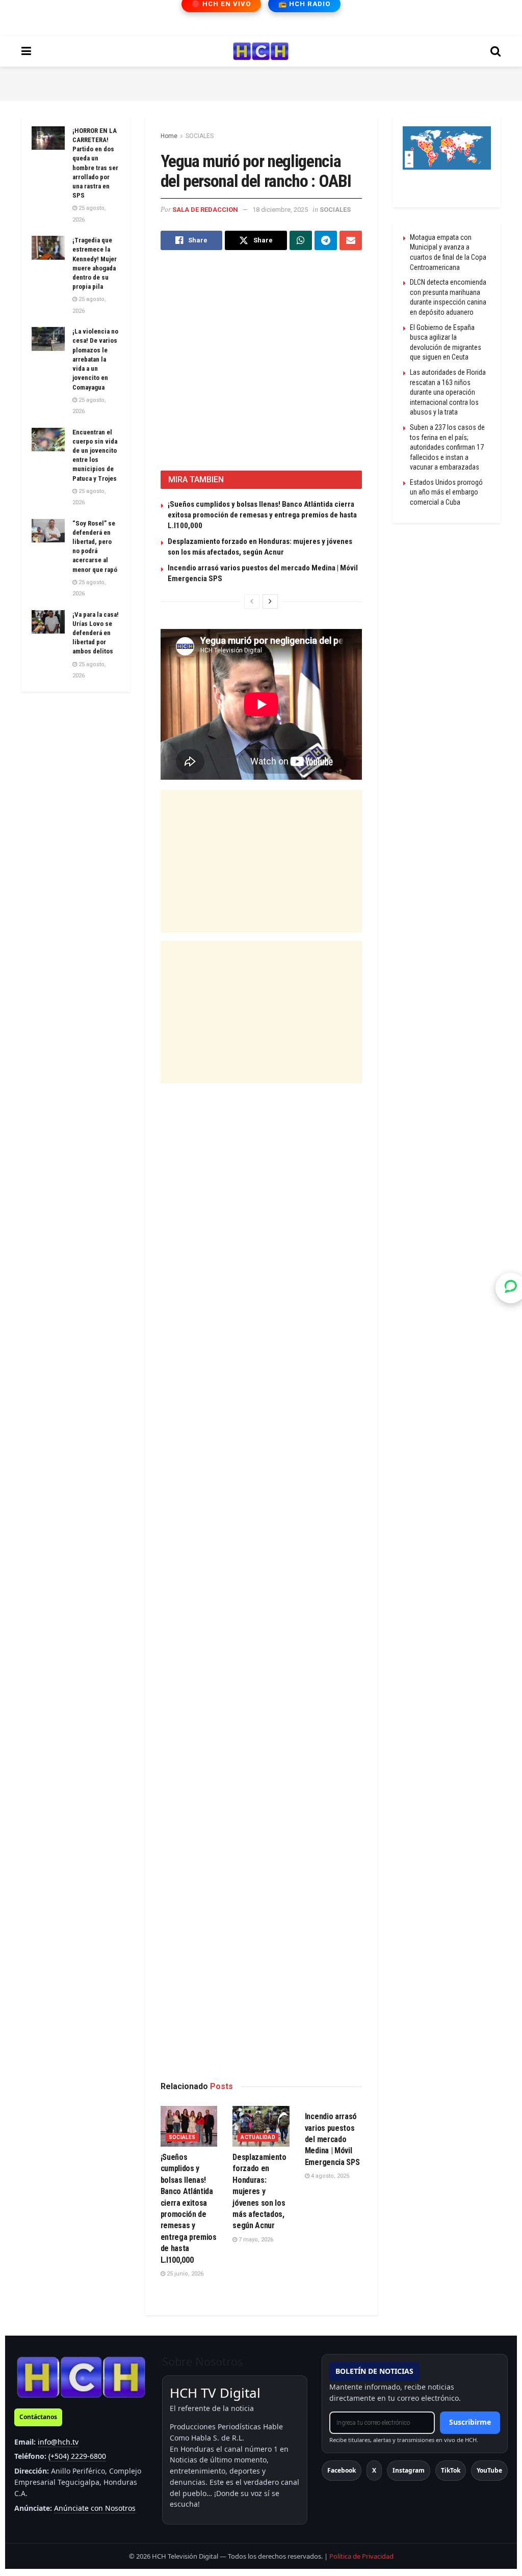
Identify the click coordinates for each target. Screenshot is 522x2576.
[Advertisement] (261, 82)
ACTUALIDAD (258, 2137)
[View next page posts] (270, 601)
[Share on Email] (351, 240)
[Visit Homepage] (261, 51)
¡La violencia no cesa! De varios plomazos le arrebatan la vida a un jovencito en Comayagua (95, 359)
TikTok (451, 2470)
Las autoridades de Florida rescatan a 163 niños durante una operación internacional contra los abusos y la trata (448, 392)
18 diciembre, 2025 (280, 210)
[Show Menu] (26, 51)
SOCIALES (200, 136)
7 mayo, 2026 (255, 2240)
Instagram (409, 2470)
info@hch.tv (58, 2442)
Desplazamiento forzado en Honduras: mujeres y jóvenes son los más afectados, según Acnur (259, 2191)
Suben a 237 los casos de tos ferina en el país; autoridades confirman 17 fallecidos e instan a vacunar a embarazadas (447, 447)
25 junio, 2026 (184, 2274)
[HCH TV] (81, 2377)
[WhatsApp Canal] (511, 1288)
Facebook (342, 2470)
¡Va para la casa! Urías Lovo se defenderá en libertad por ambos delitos (96, 633)
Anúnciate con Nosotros (95, 2508)
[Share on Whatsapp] (301, 240)
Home (169, 136)
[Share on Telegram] (326, 240)
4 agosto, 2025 (329, 2176)
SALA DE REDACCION (205, 210)
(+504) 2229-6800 (77, 2456)
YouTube (489, 2470)
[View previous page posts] (252, 601)
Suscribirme (470, 2422)
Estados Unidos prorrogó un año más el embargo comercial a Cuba (446, 492)
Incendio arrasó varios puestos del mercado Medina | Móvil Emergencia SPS (332, 2139)
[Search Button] (495, 51)
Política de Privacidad (361, 2556)
